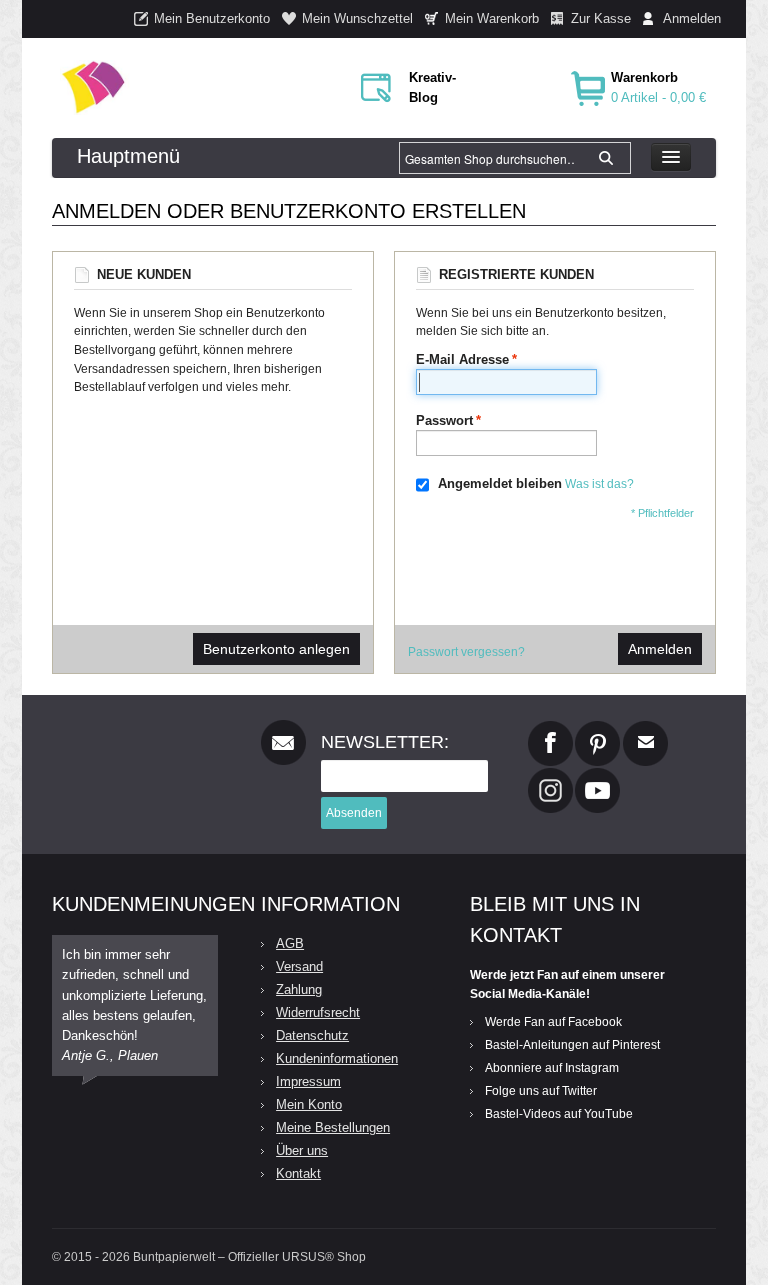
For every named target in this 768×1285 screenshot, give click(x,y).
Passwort (444, 420)
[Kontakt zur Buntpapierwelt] (645, 729)
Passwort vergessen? (466, 652)
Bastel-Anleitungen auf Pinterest (572, 1045)
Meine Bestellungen (333, 1127)
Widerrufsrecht (318, 1012)
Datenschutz (312, 1035)
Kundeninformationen (337, 1058)
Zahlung (299, 989)
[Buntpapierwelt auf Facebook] (550, 729)
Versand (299, 966)
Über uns (302, 1150)
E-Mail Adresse (462, 359)
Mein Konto (309, 1104)
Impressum (308, 1081)
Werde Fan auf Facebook (553, 1022)
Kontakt (298, 1173)
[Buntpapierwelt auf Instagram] (550, 776)
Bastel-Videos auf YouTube (559, 1114)
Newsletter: (385, 742)
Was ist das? (599, 484)
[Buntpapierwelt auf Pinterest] (598, 729)
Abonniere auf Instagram (552, 1068)
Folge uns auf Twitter (541, 1091)
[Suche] (606, 158)
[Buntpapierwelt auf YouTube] (597, 776)
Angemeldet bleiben (500, 483)
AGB (290, 943)
